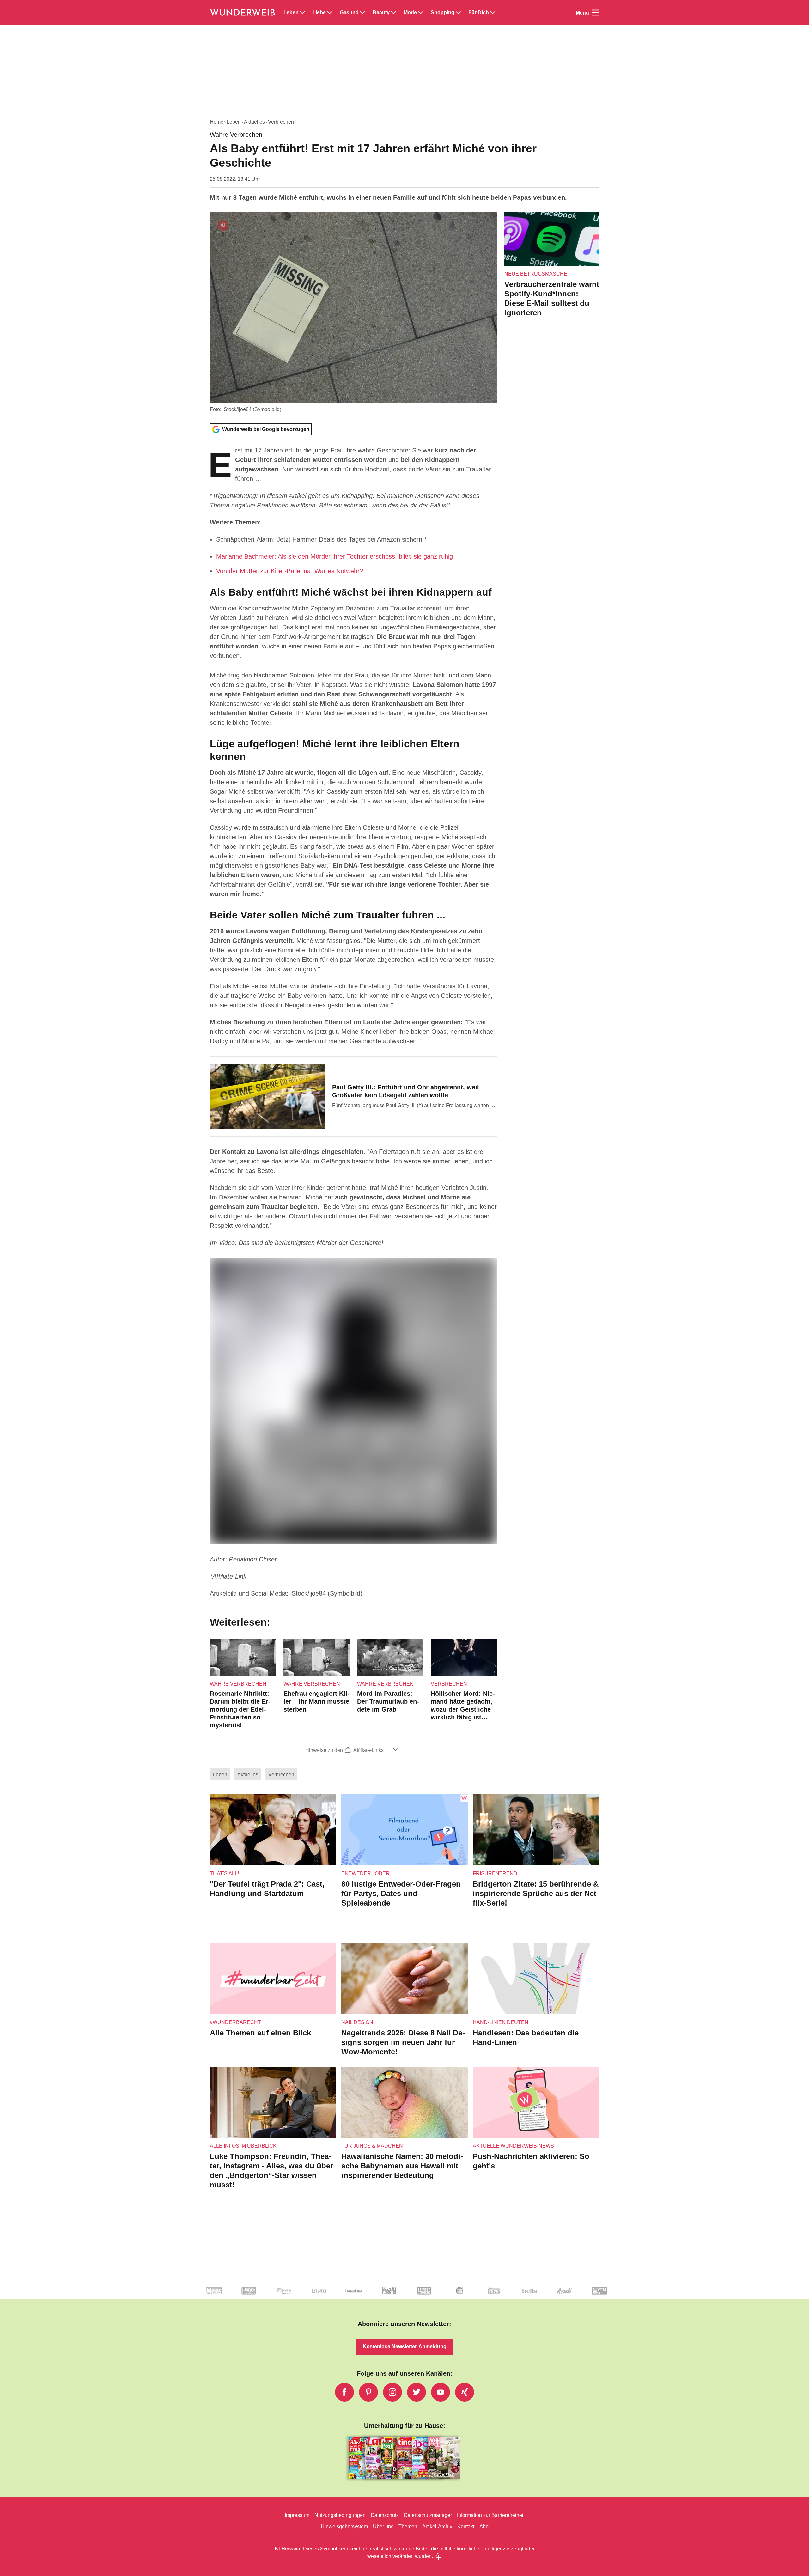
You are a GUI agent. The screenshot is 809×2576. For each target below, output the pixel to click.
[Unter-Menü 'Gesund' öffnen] (362, 13)
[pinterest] (368, 2392)
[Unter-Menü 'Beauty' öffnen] (393, 13)
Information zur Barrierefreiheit (491, 2515)
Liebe (319, 13)
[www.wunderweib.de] (243, 13)
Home (217, 122)
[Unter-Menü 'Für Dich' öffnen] (493, 13)
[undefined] (230, 2296)
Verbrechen (281, 122)
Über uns (383, 2527)
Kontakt (466, 2527)
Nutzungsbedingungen (340, 2515)
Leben (291, 13)
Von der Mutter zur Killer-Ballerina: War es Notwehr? (290, 571)
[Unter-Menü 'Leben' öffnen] (302, 13)
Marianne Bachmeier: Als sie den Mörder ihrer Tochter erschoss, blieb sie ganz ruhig (335, 556)
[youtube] (441, 2392)
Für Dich (479, 13)
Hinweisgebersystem (344, 2527)
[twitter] (417, 2392)
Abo (484, 2527)
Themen (408, 2527)
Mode (410, 13)
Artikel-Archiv (437, 2527)
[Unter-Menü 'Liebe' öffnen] (330, 13)
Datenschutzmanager (428, 2515)
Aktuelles (254, 122)
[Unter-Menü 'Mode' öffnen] (421, 13)
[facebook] (344, 2392)
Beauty (381, 13)
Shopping (443, 13)
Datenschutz (385, 2515)
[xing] (465, 2392)
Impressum (297, 2515)
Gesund (349, 13)
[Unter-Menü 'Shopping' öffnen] (458, 13)
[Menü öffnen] (595, 13)
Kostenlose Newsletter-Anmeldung (405, 2346)
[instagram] (392, 2392)
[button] (353, 1749)
